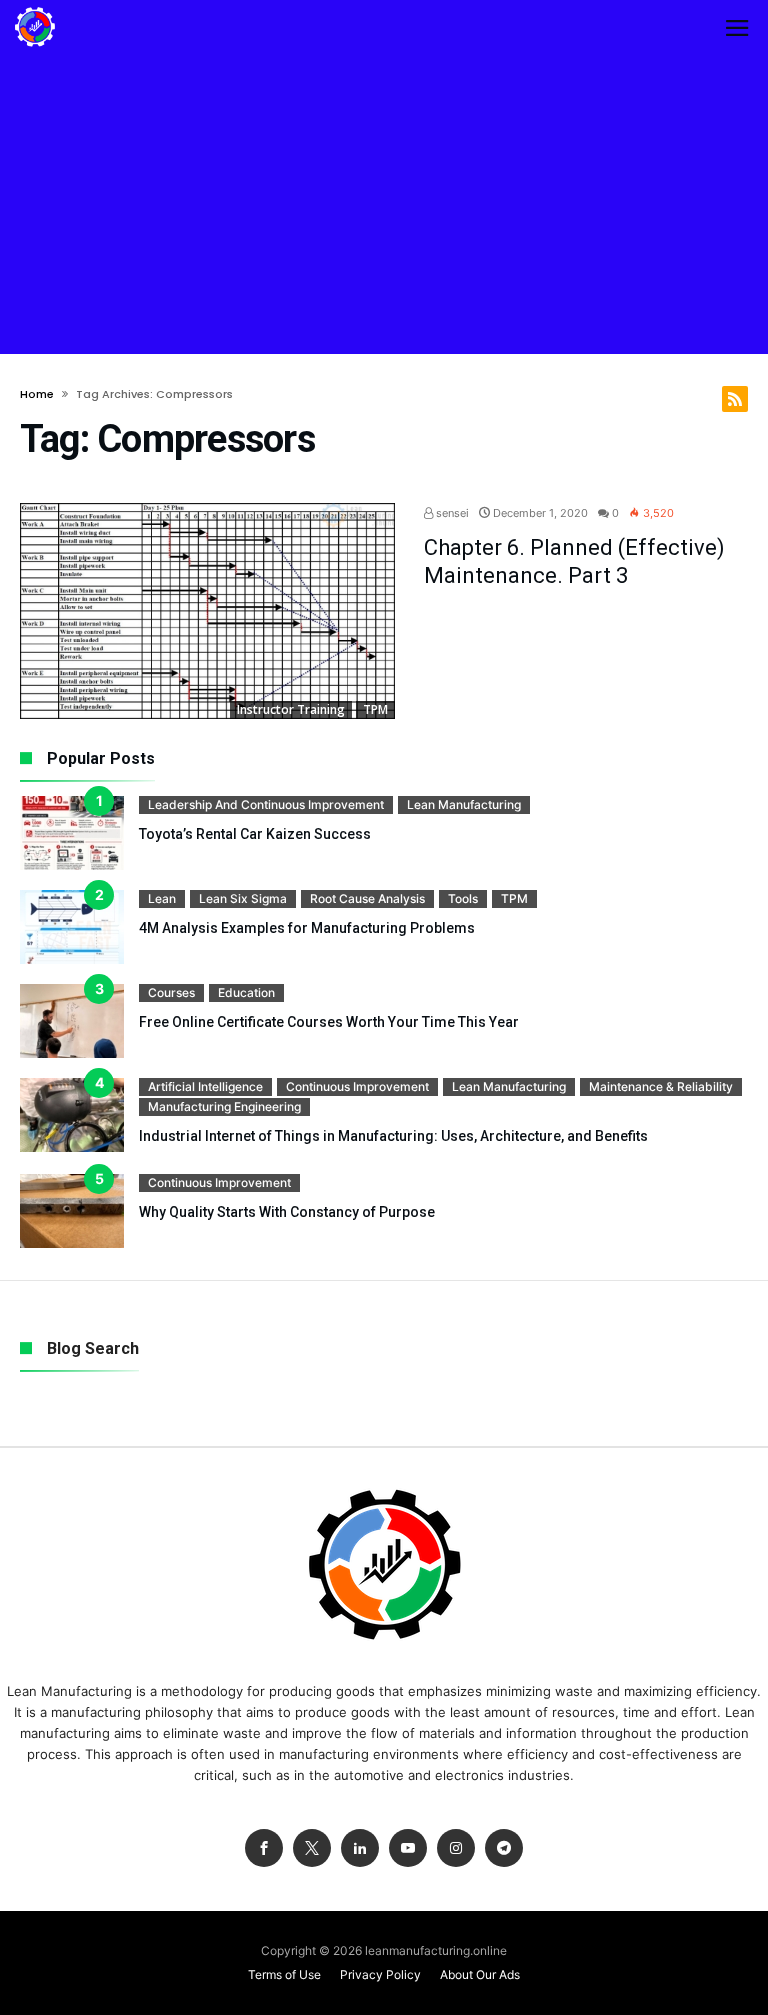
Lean (162, 898)
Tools (463, 898)
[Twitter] (312, 1848)
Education (246, 992)
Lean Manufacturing (464, 804)
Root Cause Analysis (367, 898)
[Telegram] (504, 1848)
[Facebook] (264, 1848)
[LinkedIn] (360, 1848)
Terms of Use (284, 1974)
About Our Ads (480, 1974)
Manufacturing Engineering (224, 1106)
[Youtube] (408, 1848)
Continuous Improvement (357, 1086)
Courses (171, 992)
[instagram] (456, 1848)
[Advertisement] (384, 204)
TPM (375, 709)
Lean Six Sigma (243, 898)
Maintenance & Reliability (661, 1086)
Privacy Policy (380, 1974)
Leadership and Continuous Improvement (266, 804)
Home (37, 394)
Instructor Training (291, 709)
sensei (451, 513)
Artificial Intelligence (205, 1086)
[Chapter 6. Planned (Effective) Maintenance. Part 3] (207, 611)
